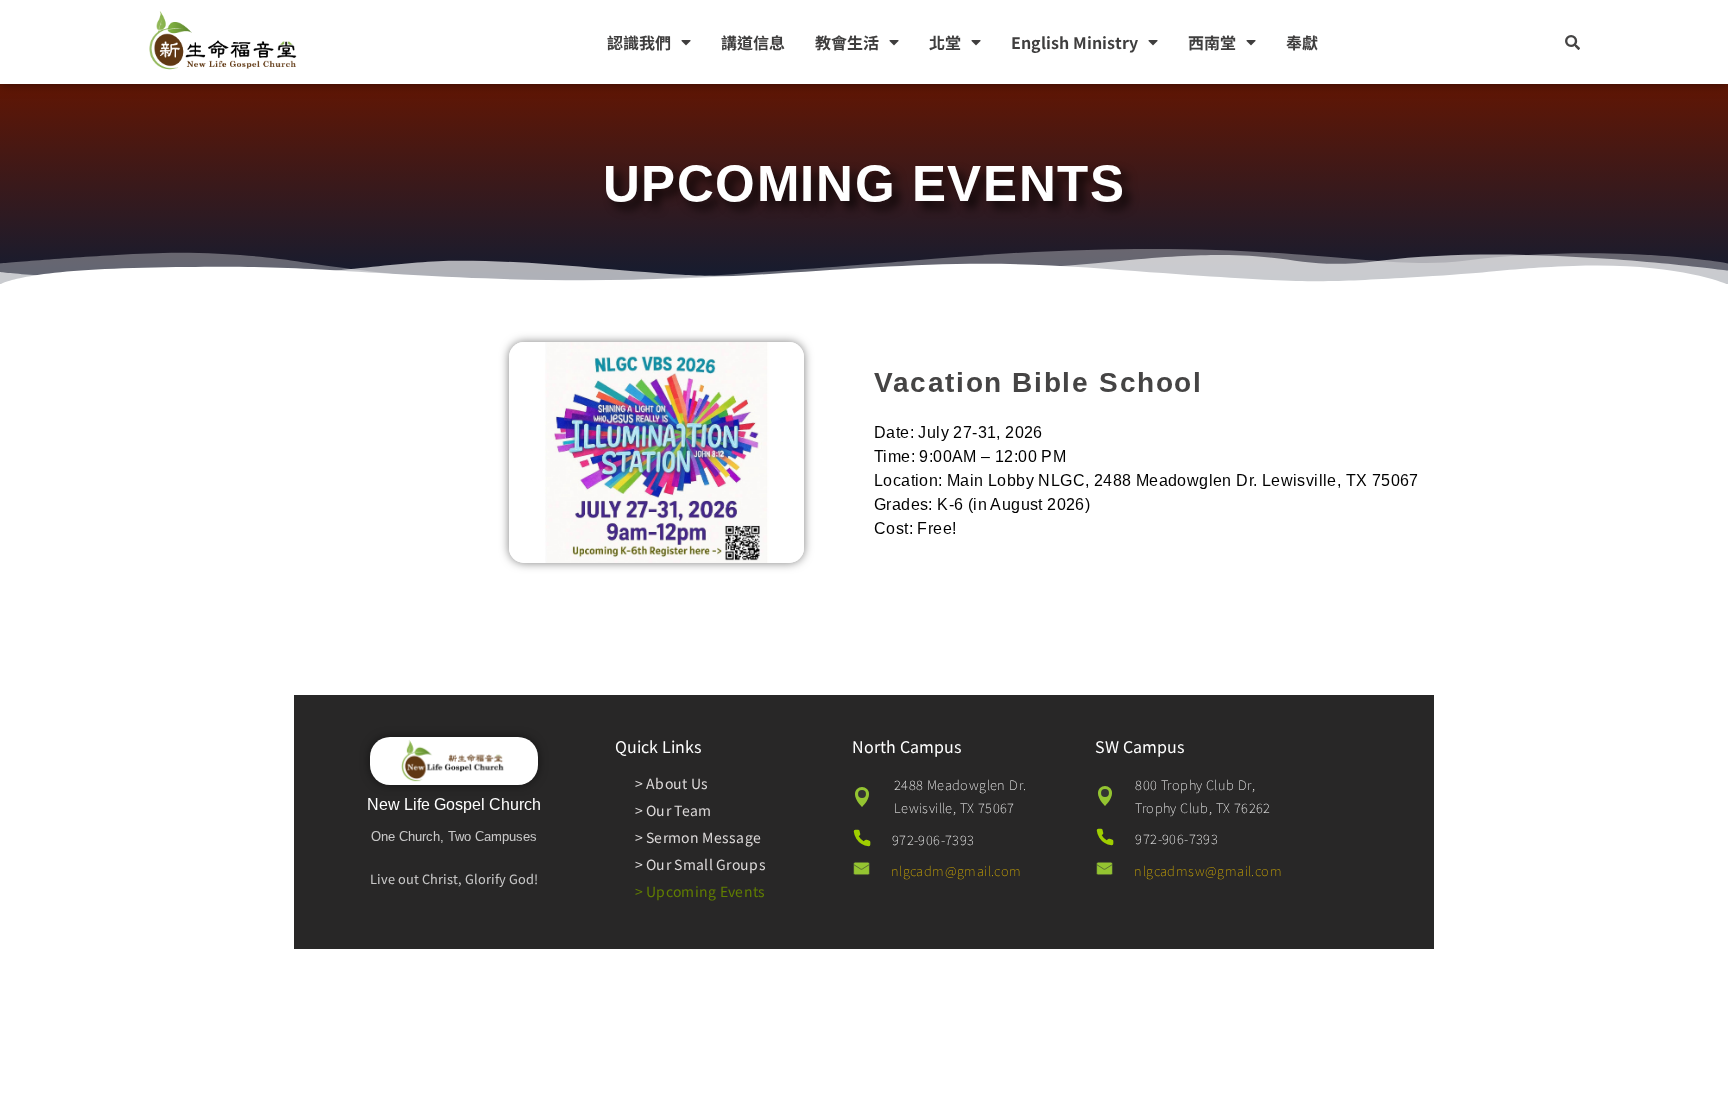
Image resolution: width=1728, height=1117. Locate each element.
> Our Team (673, 810)
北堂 (945, 42)
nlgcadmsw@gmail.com (1208, 870)
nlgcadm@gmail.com (956, 870)
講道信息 (753, 42)
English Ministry (1074, 42)
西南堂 (1212, 42)
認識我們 (639, 42)
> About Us (672, 783)
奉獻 (1302, 42)
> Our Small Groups (700, 864)
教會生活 (847, 42)
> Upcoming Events (700, 891)
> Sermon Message (698, 837)
